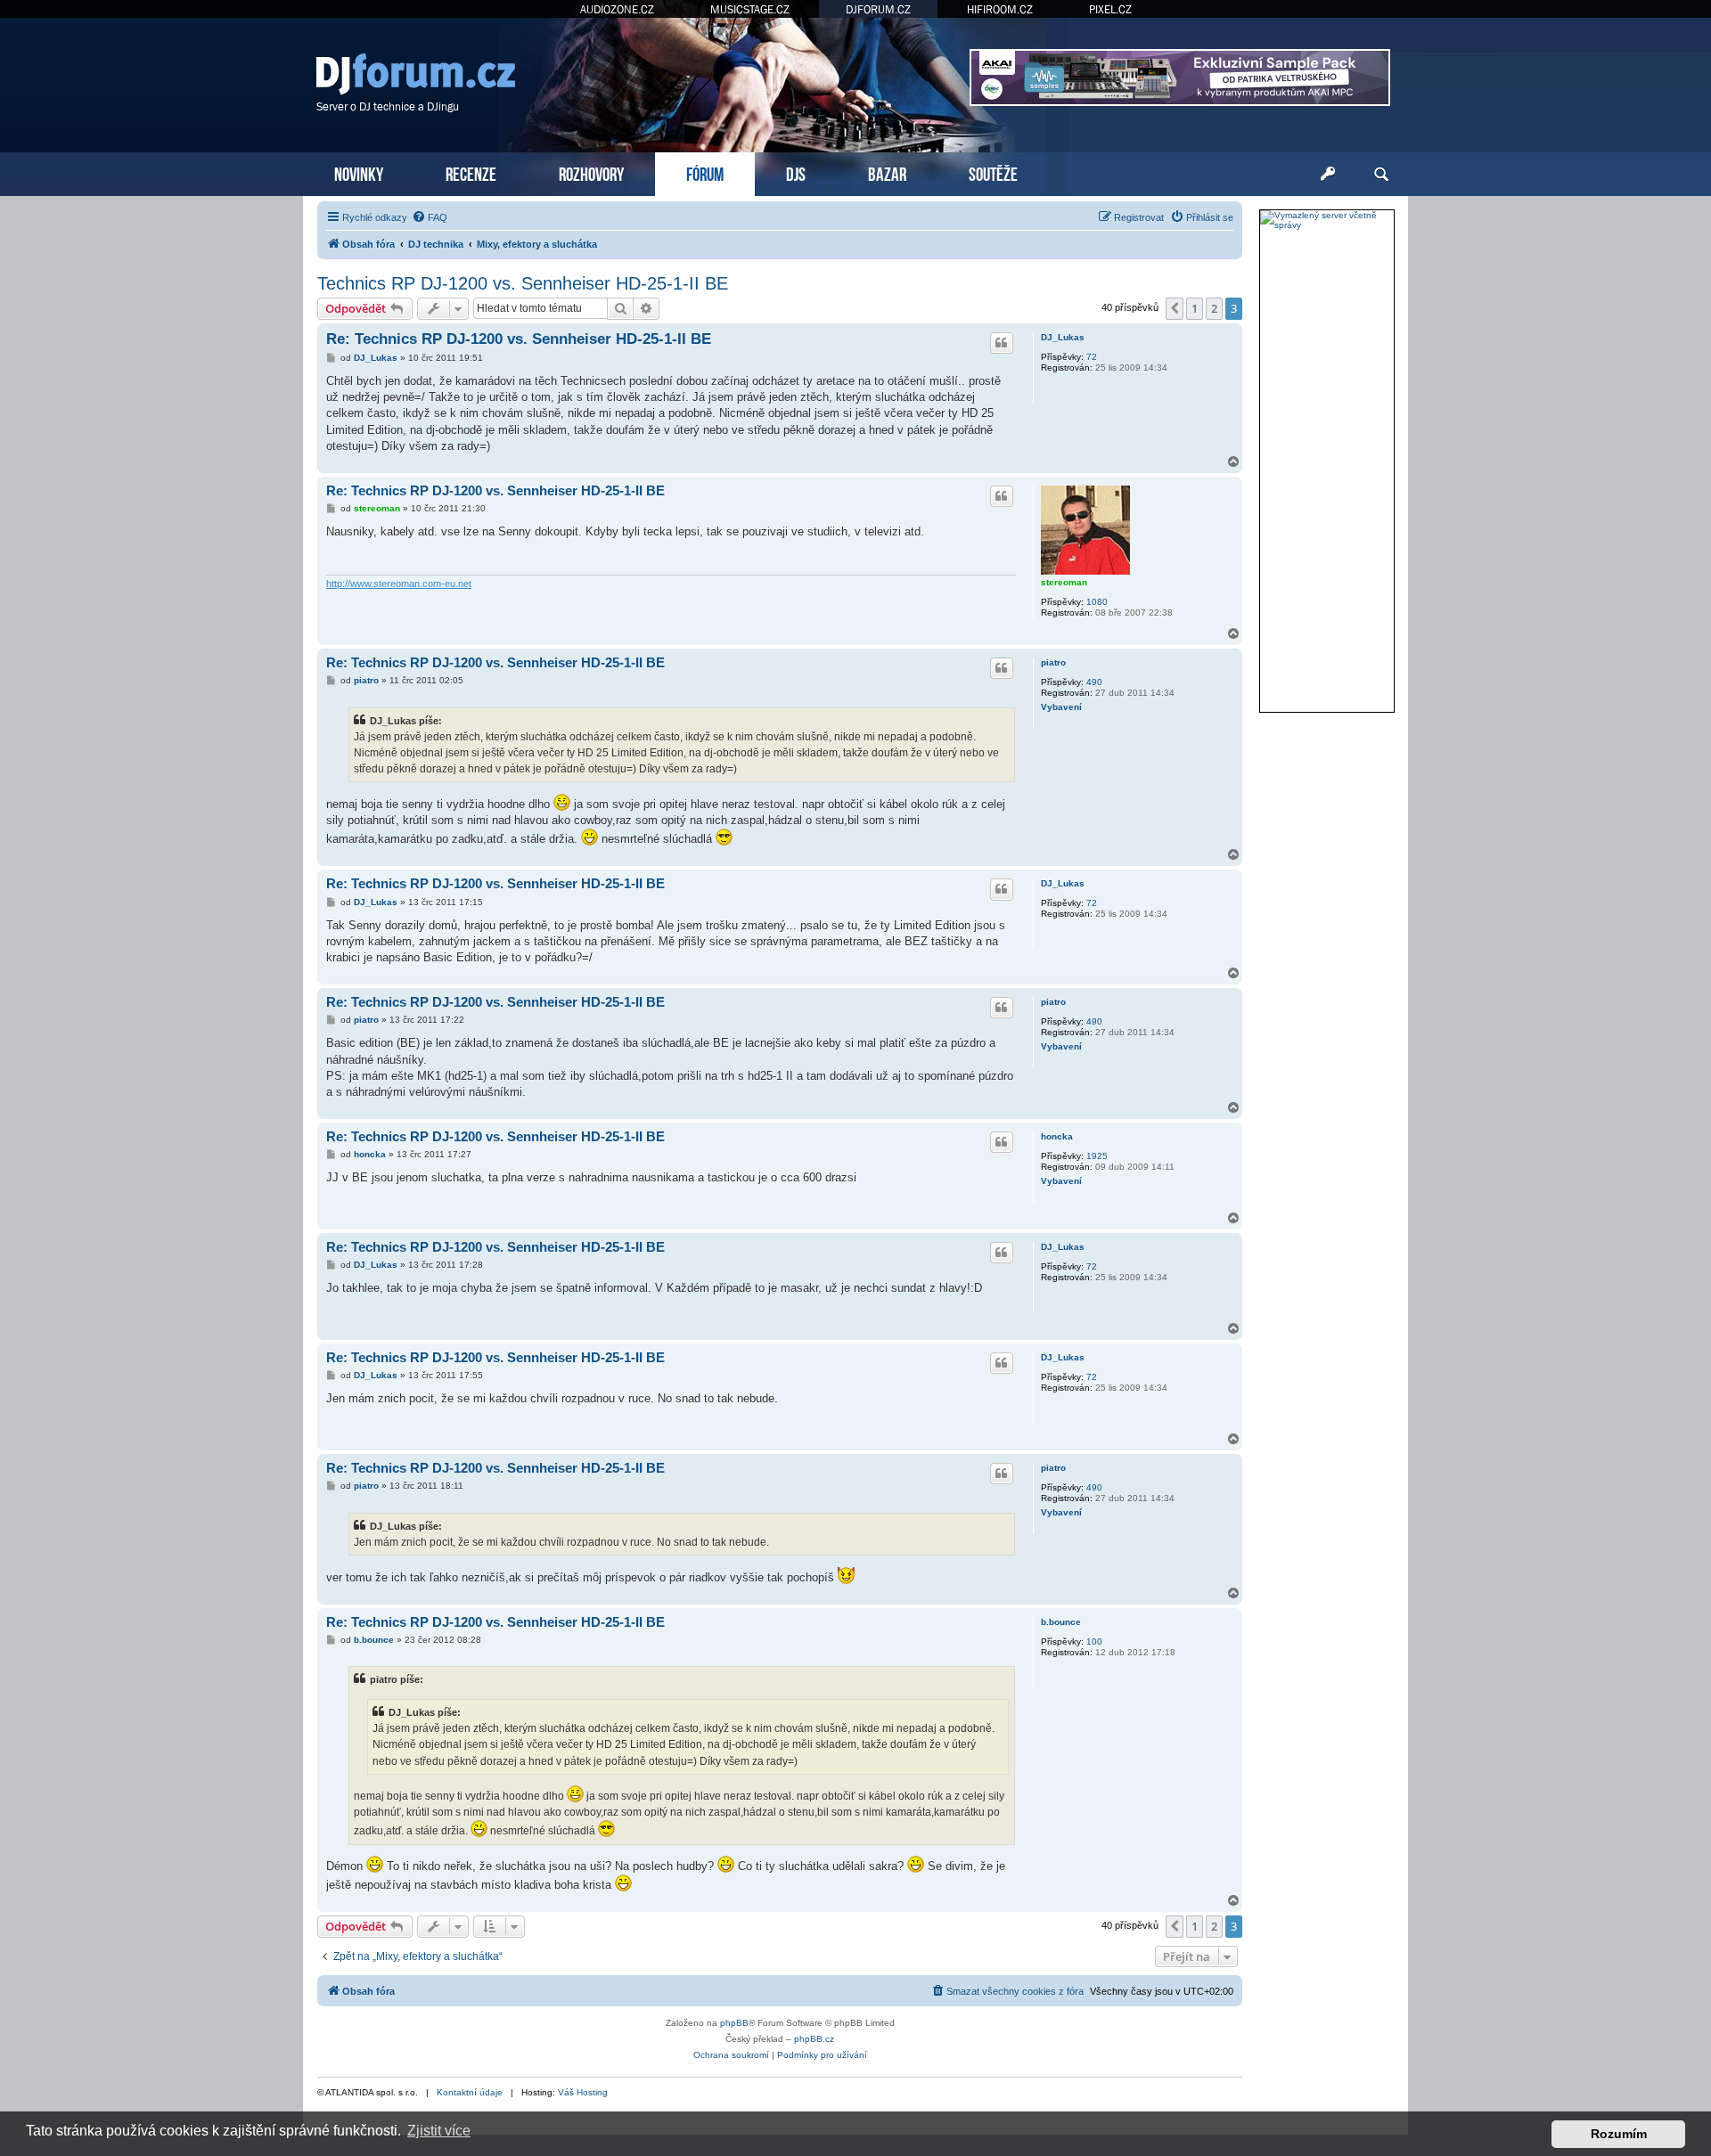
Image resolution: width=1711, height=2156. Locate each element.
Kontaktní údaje (470, 2092)
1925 (1097, 1156)
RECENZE (471, 172)
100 (1094, 1641)
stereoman (1064, 582)
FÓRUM (705, 172)
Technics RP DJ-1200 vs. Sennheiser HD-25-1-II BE (523, 283)
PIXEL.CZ (1110, 9)
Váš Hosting (583, 2092)
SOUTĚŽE (993, 172)
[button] (1175, 308)
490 (1094, 682)
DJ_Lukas (1063, 337)
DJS (796, 172)
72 (1092, 357)
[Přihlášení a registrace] (1328, 175)
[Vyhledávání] (1381, 175)
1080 (1097, 602)
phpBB (734, 2023)
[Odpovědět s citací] (1002, 343)
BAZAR (887, 172)
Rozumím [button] (1619, 2134)
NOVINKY (359, 172)
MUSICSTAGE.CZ (750, 9)
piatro (1053, 662)
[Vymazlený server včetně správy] (1327, 220)
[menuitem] (430, 217)
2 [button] (1214, 308)
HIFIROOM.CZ (1000, 9)
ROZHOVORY (591, 172)
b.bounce (1061, 1622)
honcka (1057, 1136)
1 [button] (1195, 308)
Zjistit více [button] (439, 2131)
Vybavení (1061, 707)
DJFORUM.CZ (878, 9)
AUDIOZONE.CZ (617, 9)
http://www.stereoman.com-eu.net (399, 584)
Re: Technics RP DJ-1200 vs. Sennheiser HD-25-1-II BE (519, 339)
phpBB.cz (814, 2039)
